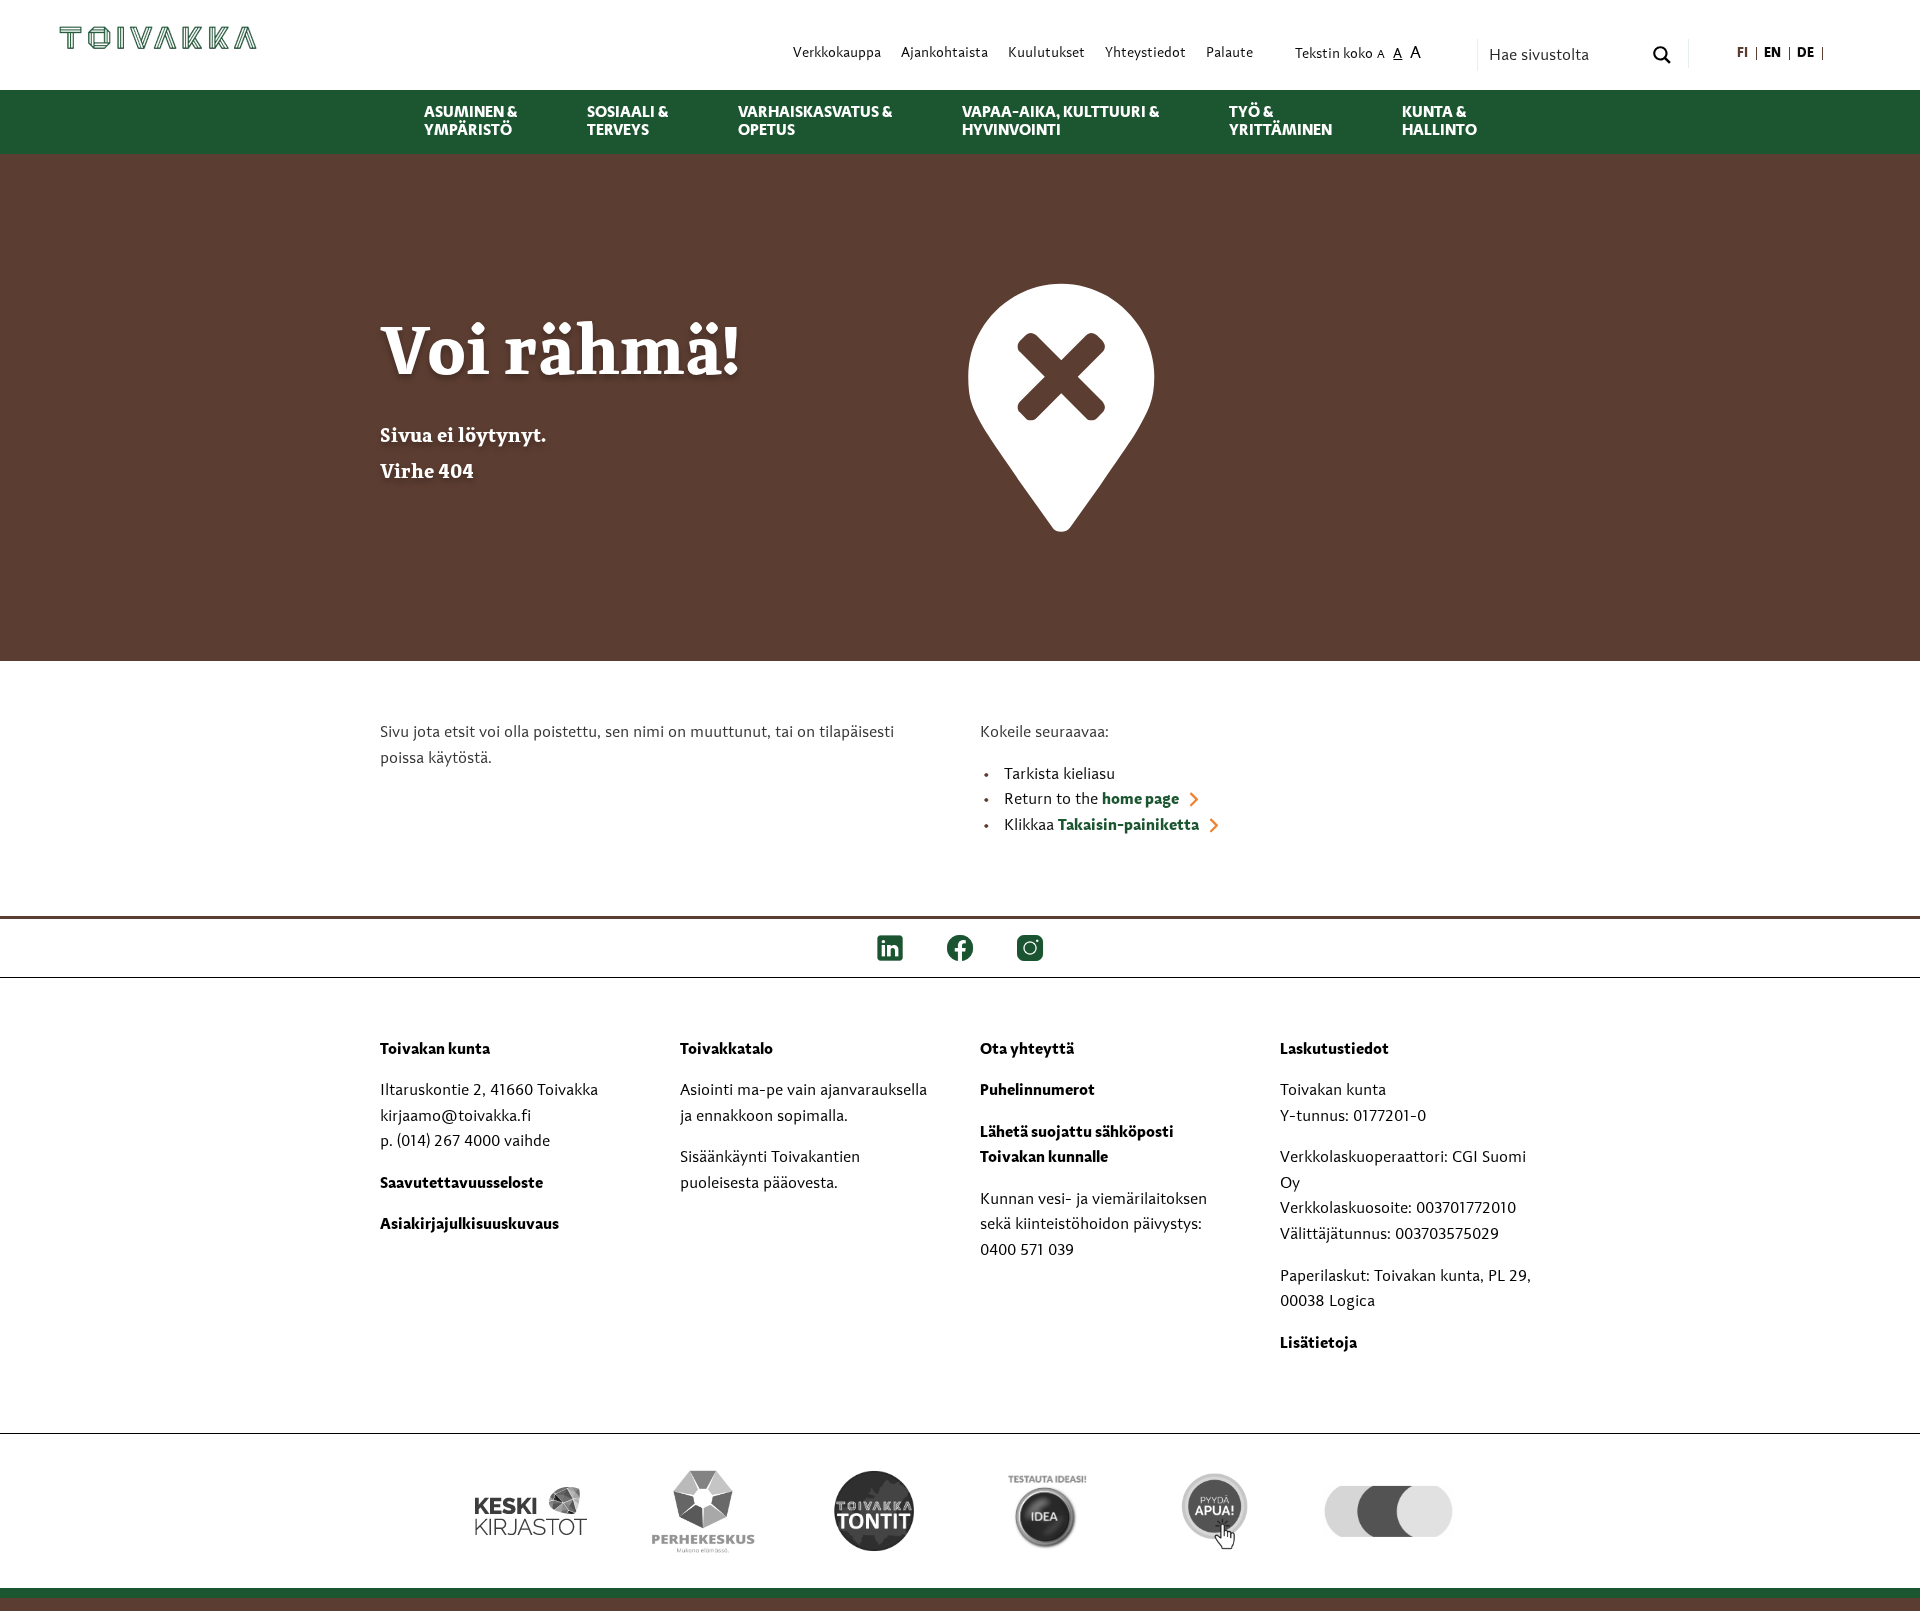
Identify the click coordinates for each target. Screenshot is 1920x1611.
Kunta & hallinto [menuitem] (1439, 122)
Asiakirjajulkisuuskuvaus (469, 1225)
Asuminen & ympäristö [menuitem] (470, 122)
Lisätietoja (1318, 1344)
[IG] (1030, 947)
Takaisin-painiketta (1128, 826)
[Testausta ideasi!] (1046, 1511)
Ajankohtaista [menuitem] (944, 53)
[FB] (960, 947)
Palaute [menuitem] (1229, 53)
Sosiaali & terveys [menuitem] (627, 122)
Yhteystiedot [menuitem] (1145, 53)
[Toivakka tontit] (874, 1511)
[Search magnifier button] (1662, 55)
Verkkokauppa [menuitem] (837, 53)
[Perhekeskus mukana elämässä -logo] (703, 1511)
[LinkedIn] (890, 947)
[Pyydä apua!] (1216, 1509)
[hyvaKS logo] (1388, 1491)
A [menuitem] (1381, 55)
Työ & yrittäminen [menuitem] (1280, 122)
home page (1140, 800)
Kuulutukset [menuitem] (1046, 53)
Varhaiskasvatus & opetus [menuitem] (815, 122)
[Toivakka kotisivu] (158, 37)
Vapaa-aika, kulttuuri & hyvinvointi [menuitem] (1060, 122)
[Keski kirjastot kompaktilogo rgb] (531, 1490)
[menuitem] (1742, 53)
